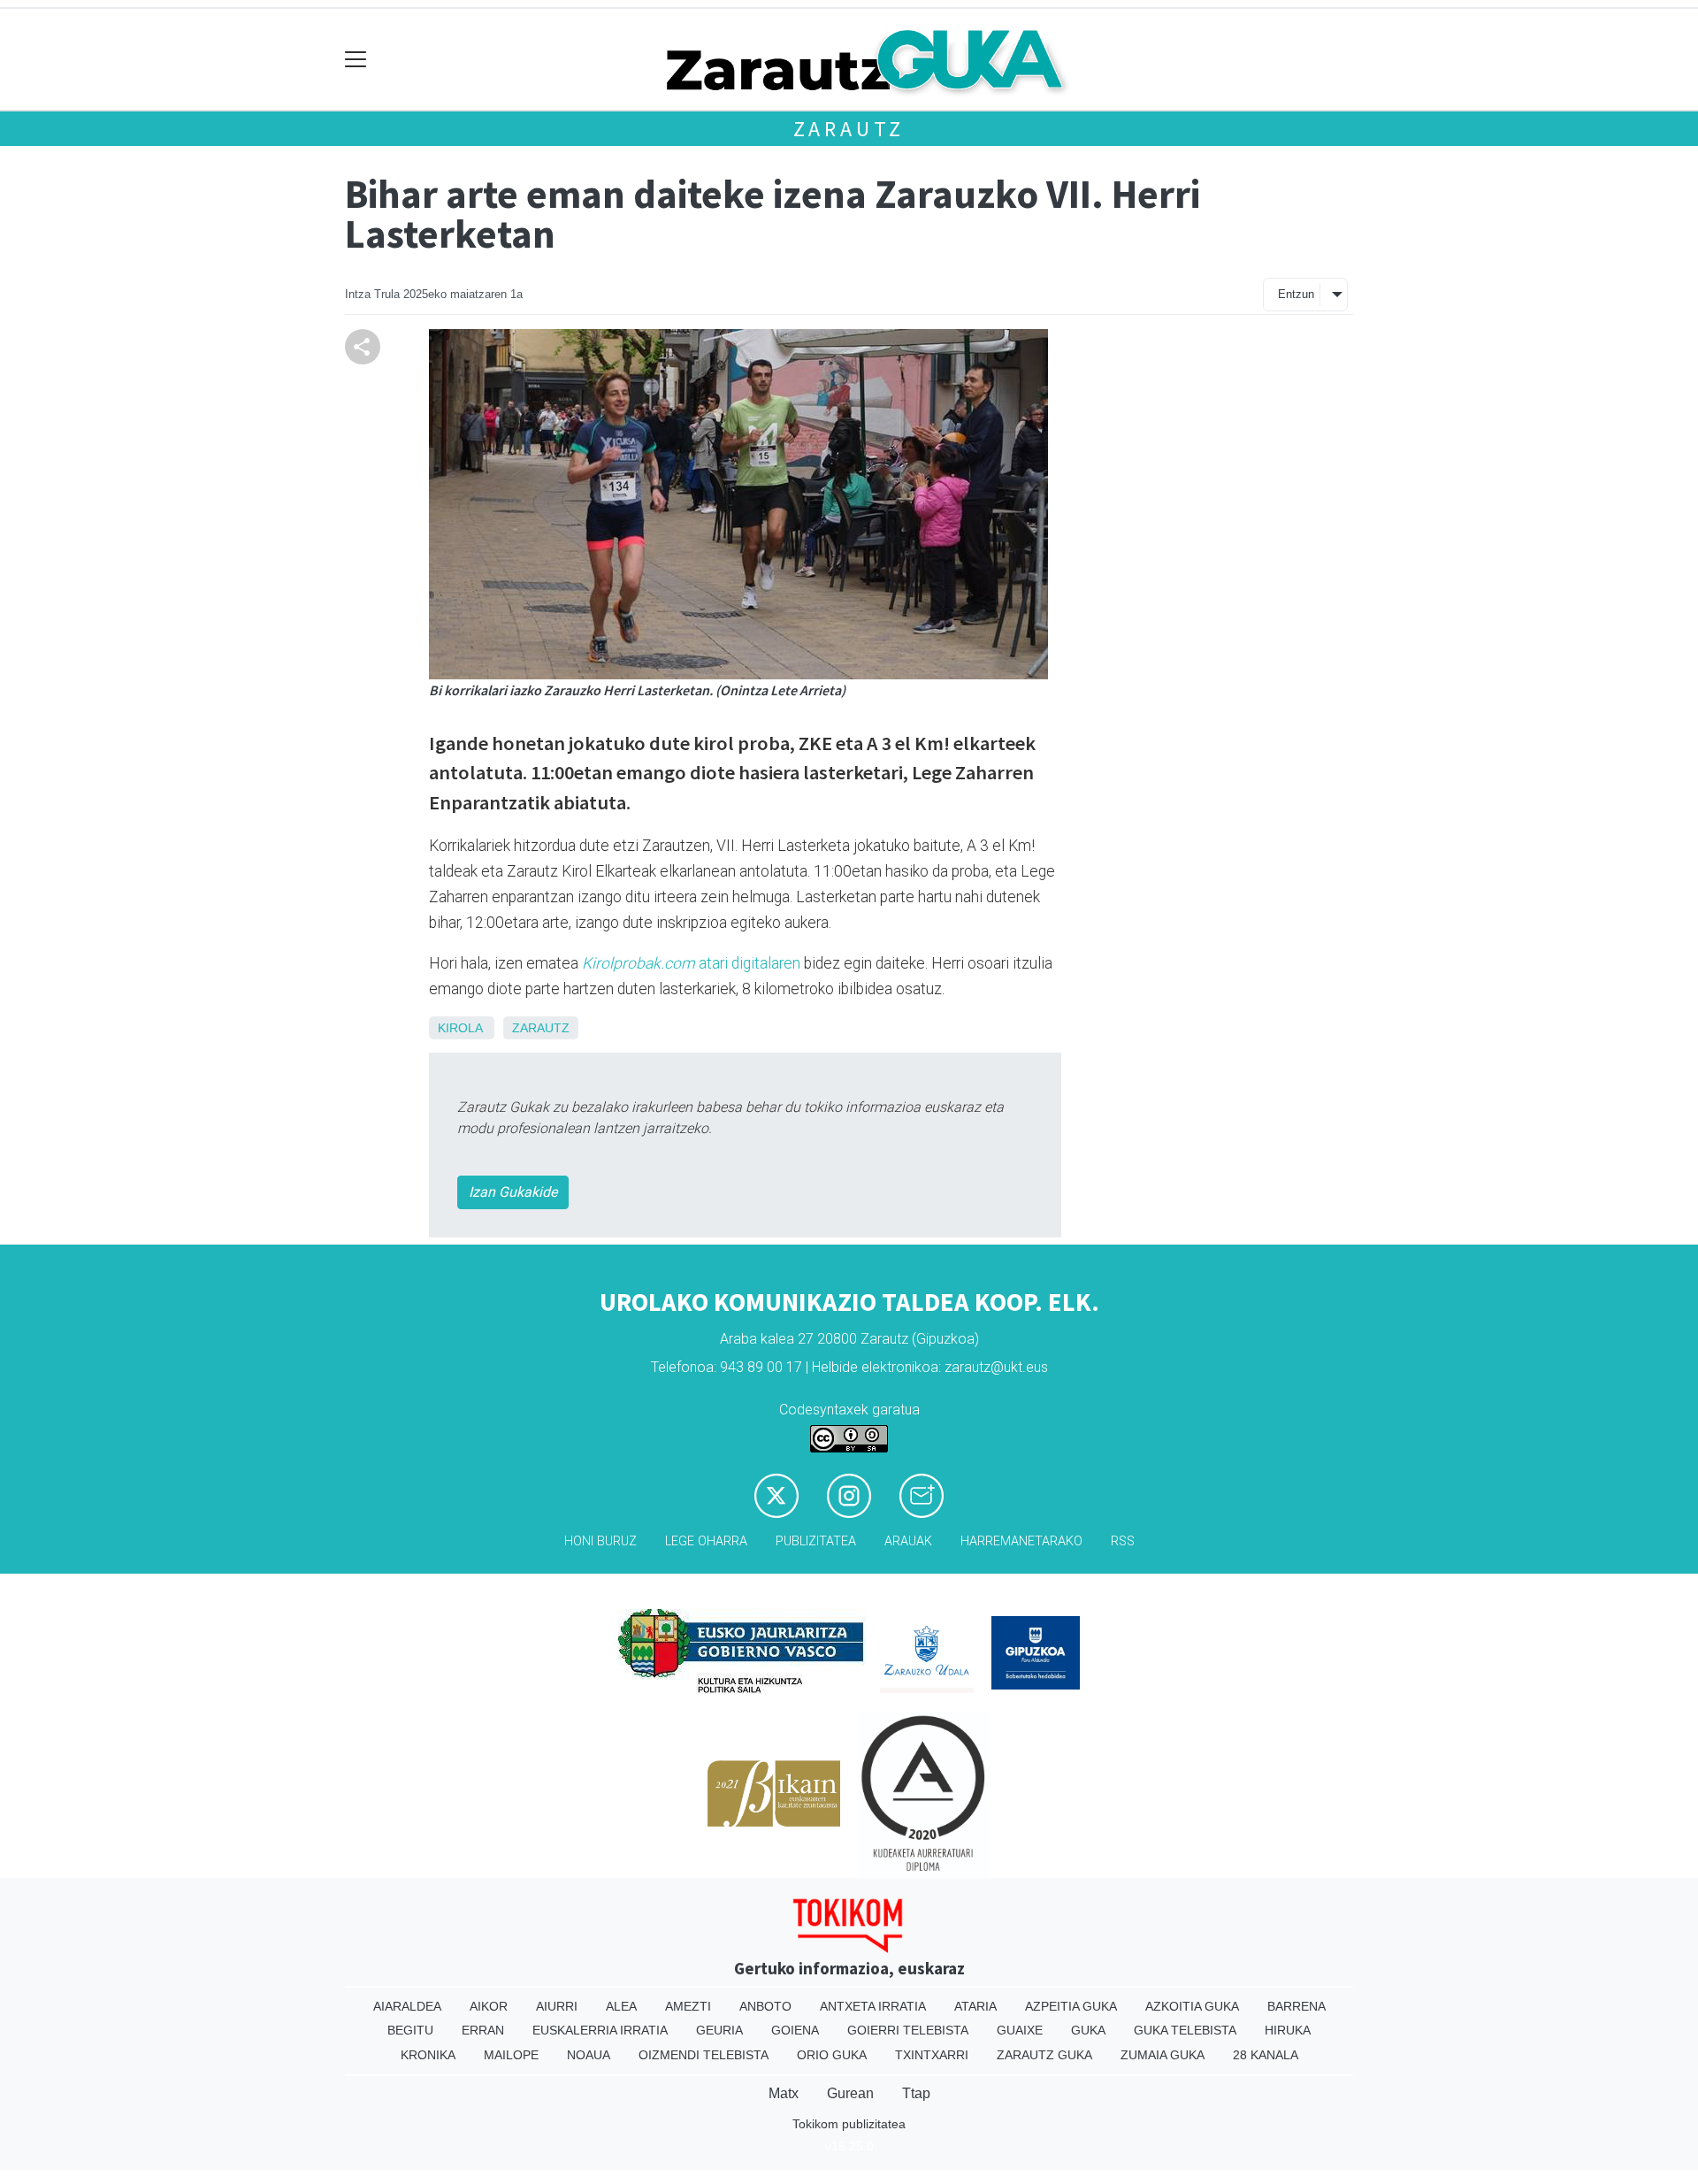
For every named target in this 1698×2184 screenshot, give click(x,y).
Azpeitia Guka (1071, 2006)
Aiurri (557, 2006)
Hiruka (1288, 2030)
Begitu (410, 2030)
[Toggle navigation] (356, 60)
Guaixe (1020, 2030)
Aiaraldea (407, 2006)
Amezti (688, 2006)
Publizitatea (816, 1541)
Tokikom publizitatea (849, 2124)
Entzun (1296, 294)
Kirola (460, 1028)
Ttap (916, 2093)
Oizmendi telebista (704, 2055)
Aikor (489, 2006)
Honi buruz (600, 1541)
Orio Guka (832, 2055)
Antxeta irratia (873, 2006)
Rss (1123, 1541)
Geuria (719, 2030)
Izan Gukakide (513, 1192)
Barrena (1296, 2006)
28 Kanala (1266, 2055)
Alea (621, 2006)
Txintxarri (932, 2055)
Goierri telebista (908, 2030)
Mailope (511, 2055)
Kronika (428, 2055)
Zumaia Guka (1163, 2055)
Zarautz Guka (1044, 2055)
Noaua (589, 2055)
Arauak (908, 1541)
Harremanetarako (1021, 1541)
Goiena (795, 2030)
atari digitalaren (691, 963)
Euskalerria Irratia (600, 2030)
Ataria (975, 2006)
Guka (1088, 2030)
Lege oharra (706, 1541)
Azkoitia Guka (1192, 2006)
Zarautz (849, 129)
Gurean (850, 2093)
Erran (483, 2030)
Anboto (765, 2006)
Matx (784, 2093)
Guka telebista (1185, 2030)
